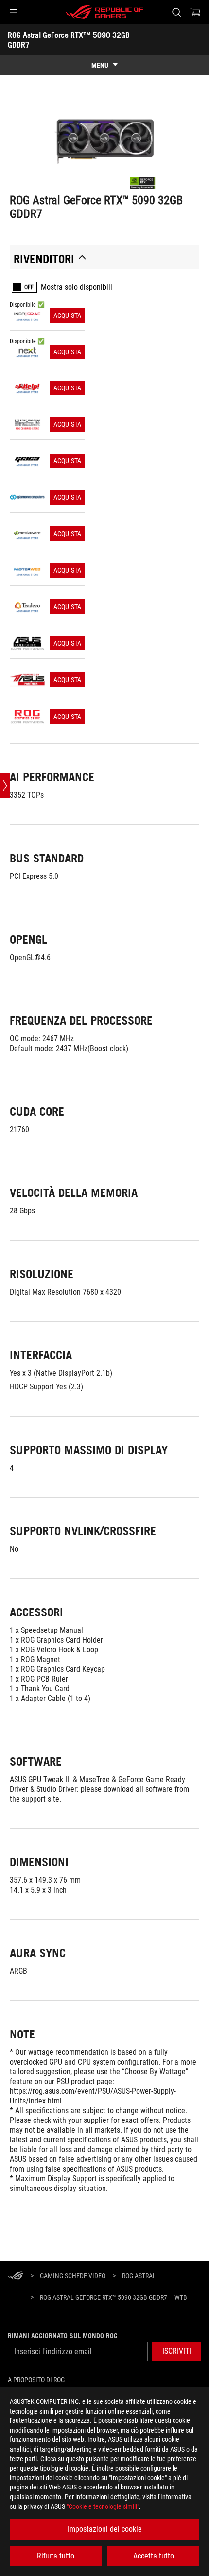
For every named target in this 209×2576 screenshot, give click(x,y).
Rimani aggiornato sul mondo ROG (63, 2336)
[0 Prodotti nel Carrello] (195, 12)
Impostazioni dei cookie (105, 2529)
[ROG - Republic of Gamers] (104, 12)
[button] (14, 12)
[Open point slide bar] (5, 786)
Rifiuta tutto (56, 2556)
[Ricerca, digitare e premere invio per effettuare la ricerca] (176, 12)
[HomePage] (16, 2276)
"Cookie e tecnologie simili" (103, 2506)
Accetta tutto (154, 2556)
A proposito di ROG (36, 2380)
